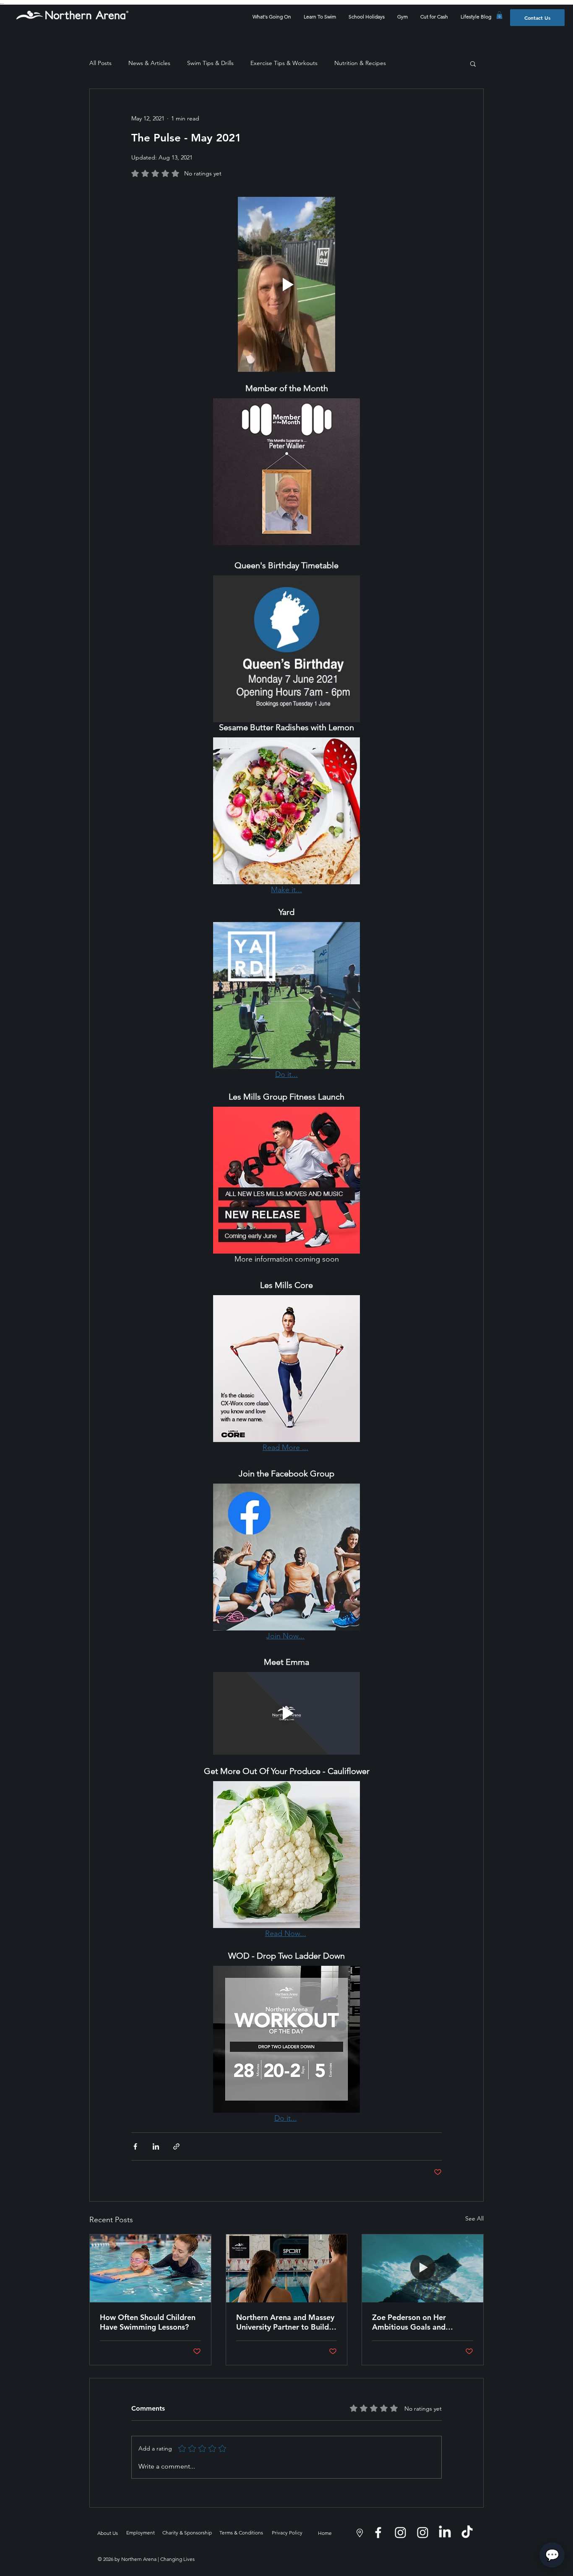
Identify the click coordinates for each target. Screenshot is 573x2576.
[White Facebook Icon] (378, 2533)
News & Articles (149, 63)
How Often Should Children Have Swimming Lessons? (148, 2322)
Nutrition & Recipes (360, 63)
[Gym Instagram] (423, 2533)
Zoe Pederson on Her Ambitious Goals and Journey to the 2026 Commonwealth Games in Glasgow (417, 2322)
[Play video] (286, 284)
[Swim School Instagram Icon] (400, 2533)
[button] (499, 15)
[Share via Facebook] (135, 2146)
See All (474, 2218)
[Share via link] (176, 2146)
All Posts (100, 63)
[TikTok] (467, 2533)
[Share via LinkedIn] (156, 2146)
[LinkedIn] (445, 2533)
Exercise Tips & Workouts (284, 63)
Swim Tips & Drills (210, 63)
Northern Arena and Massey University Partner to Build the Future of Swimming (285, 2322)
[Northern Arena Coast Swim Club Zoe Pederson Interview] (423, 2268)
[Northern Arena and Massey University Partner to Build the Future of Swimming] (287, 2268)
